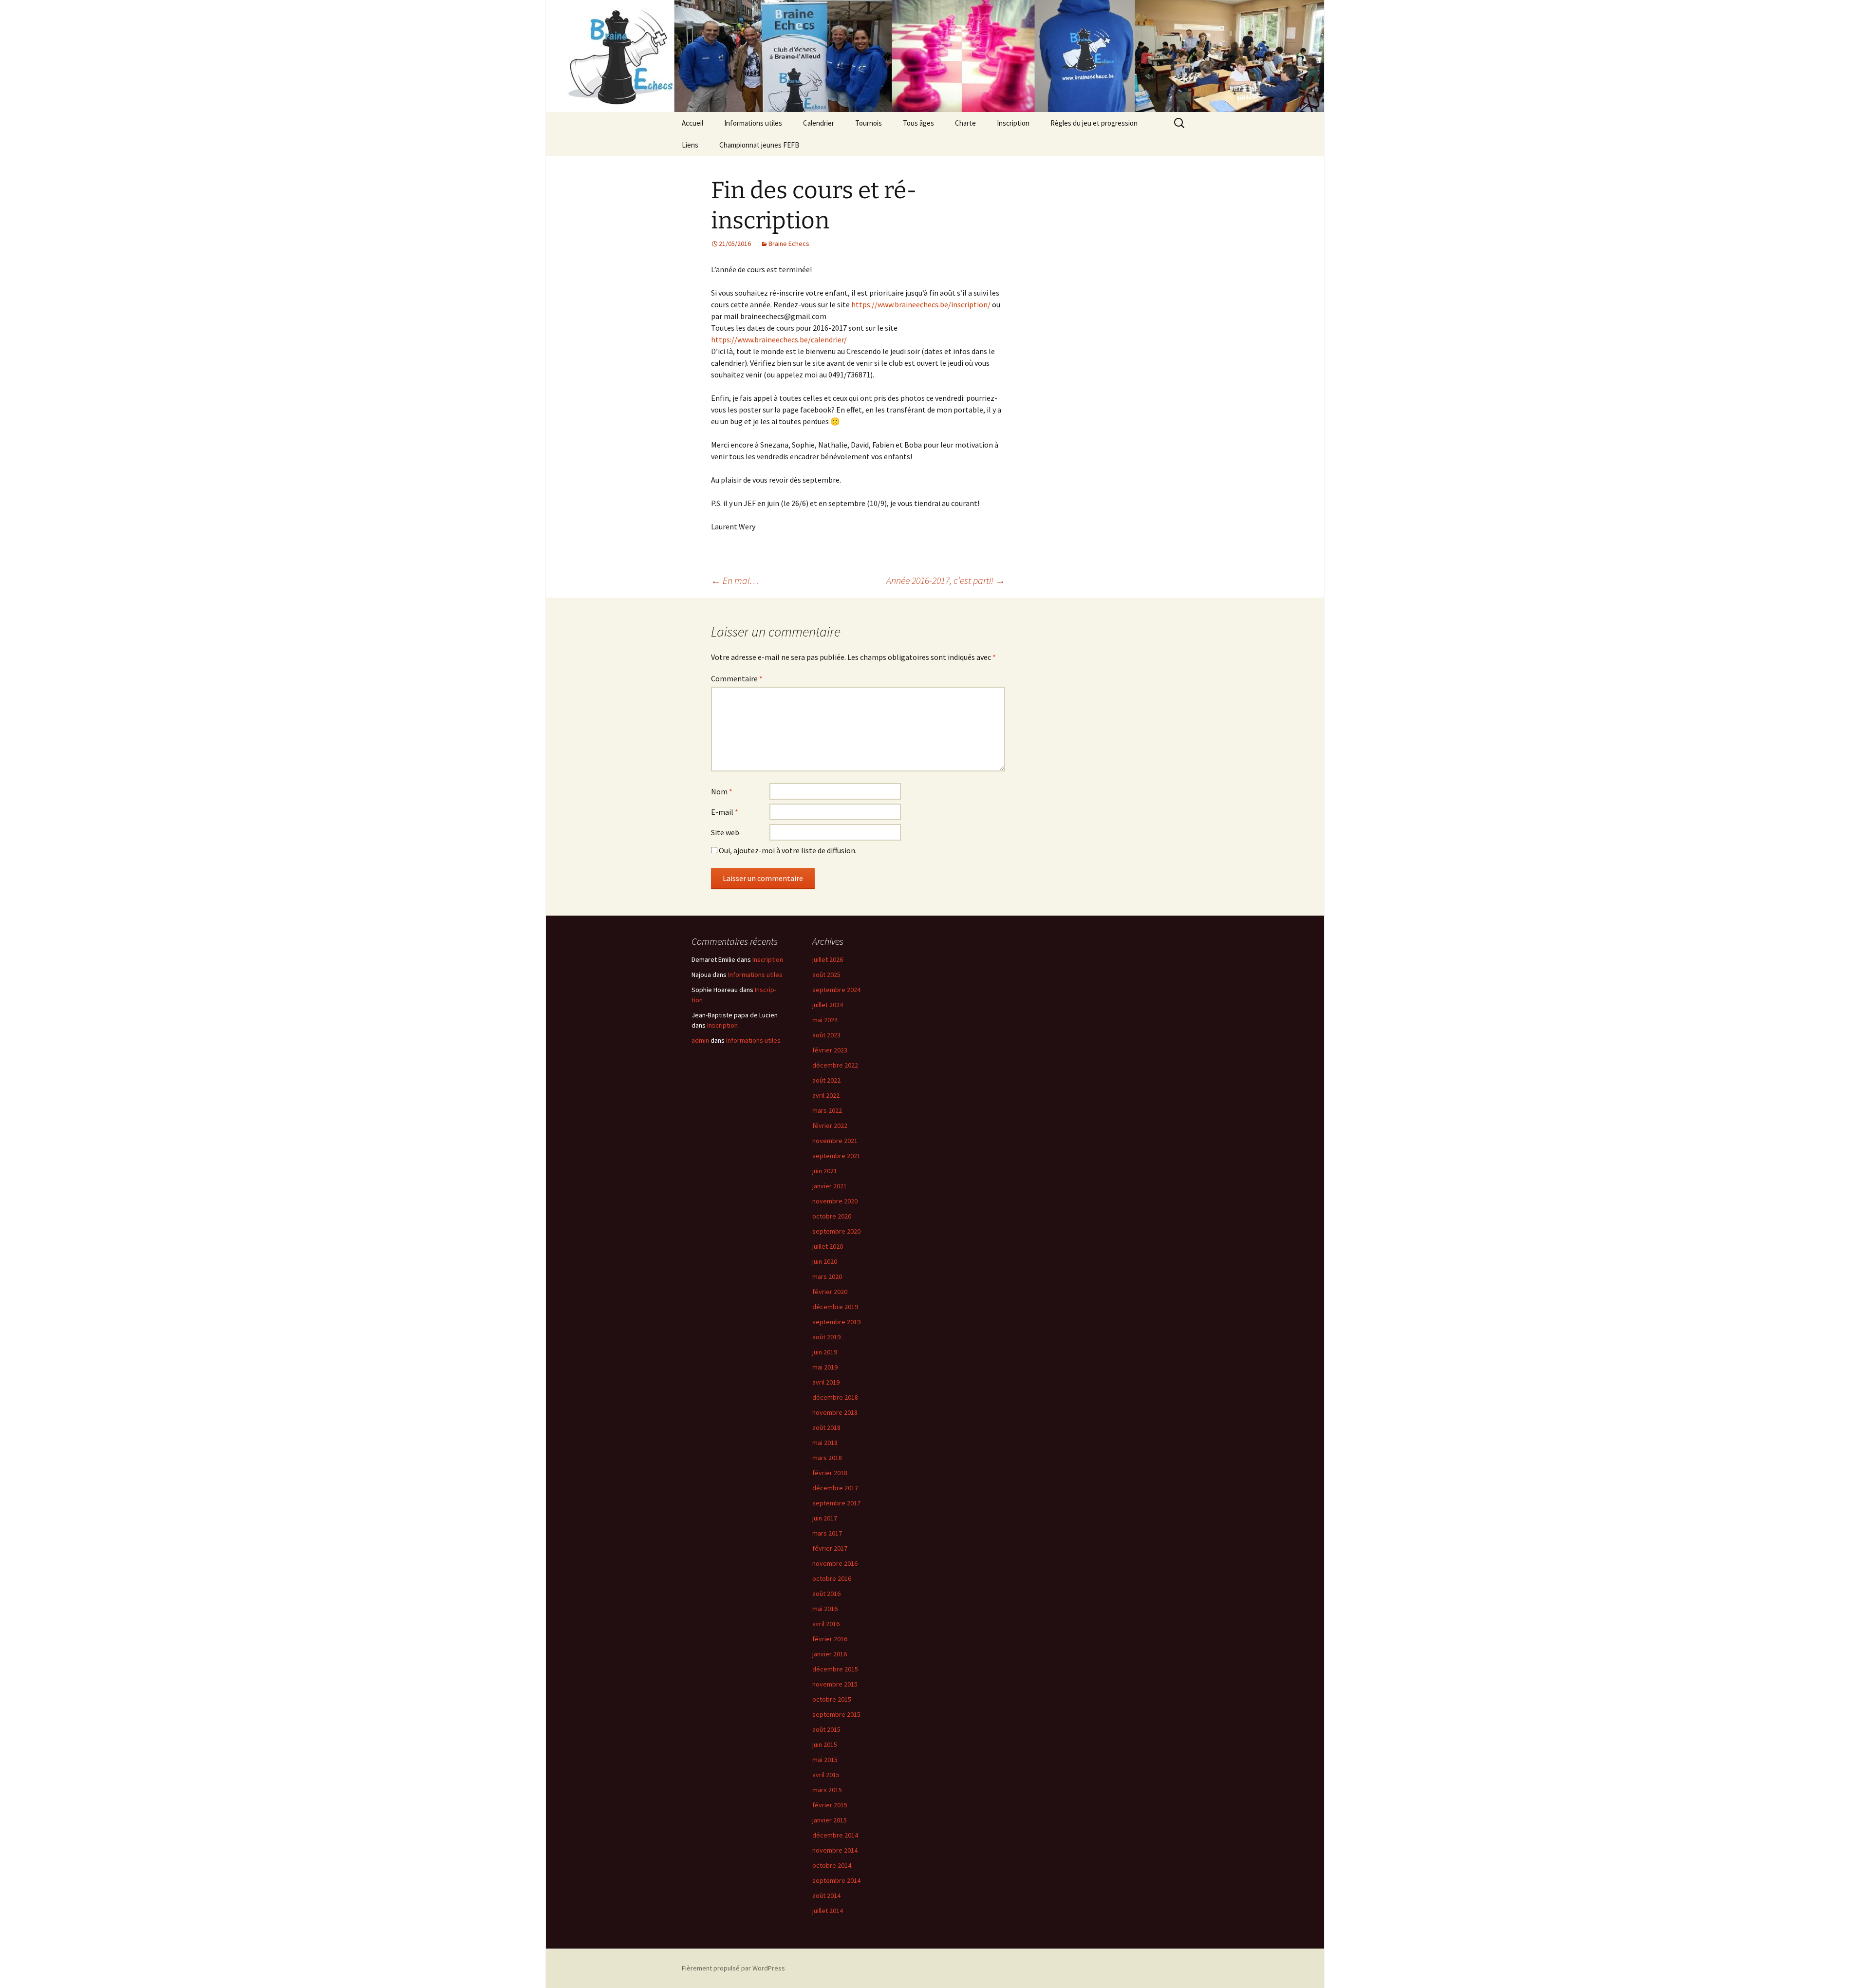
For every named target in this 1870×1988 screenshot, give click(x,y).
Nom (722, 791)
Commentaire (737, 678)
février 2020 (830, 1292)
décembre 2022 (835, 1065)
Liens (690, 145)
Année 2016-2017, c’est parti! (946, 580)
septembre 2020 (836, 1231)
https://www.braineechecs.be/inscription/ (921, 304)
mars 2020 (827, 1276)
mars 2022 (827, 1110)
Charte (965, 123)
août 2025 (826, 975)
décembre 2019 (835, 1307)
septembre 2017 (836, 1503)
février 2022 (830, 1125)
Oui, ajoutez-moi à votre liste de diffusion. (787, 850)
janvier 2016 (830, 1654)
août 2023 (826, 1035)
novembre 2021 (835, 1141)
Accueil (692, 123)
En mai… (735, 580)
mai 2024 (825, 1020)
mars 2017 (827, 1533)
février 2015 (830, 1805)
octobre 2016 (832, 1578)
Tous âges (918, 123)
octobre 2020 (832, 1216)
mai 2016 (825, 1609)
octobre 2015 (832, 1699)
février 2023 (830, 1050)
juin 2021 (825, 1171)
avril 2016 (826, 1624)
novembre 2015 (835, 1684)
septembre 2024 (836, 990)
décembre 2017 (835, 1488)
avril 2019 (826, 1382)
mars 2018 (827, 1458)
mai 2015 (825, 1760)
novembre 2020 (835, 1201)
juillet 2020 (828, 1246)
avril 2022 (826, 1095)
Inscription (1013, 123)
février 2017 (830, 1548)
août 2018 (826, 1427)
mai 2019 (825, 1367)
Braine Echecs (789, 244)
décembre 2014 (835, 1835)
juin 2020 (825, 1261)
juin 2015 (825, 1744)
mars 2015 (827, 1790)
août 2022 (826, 1080)
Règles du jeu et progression (1094, 123)
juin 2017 (825, 1518)
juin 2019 (825, 1352)
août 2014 (826, 1895)
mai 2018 (825, 1443)
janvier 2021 (830, 1186)
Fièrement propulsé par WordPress (733, 1968)
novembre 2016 (835, 1563)
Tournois (869, 123)
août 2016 (826, 1594)
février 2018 (830, 1473)
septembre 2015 (836, 1714)
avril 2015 (826, 1775)
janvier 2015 (830, 1820)
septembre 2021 (836, 1156)
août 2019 (826, 1337)
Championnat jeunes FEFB (759, 145)
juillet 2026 (828, 959)
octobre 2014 (832, 1865)
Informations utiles (753, 123)
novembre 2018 (835, 1412)
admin (700, 1040)
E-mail (725, 812)
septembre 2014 (836, 1880)
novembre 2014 (835, 1850)
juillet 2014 (828, 1911)
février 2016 (830, 1639)
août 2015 (826, 1729)
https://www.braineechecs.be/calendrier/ (779, 339)
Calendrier (819, 123)
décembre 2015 (835, 1669)
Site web (725, 832)
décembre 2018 (835, 1397)
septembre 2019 (836, 1322)
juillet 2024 (828, 1005)
